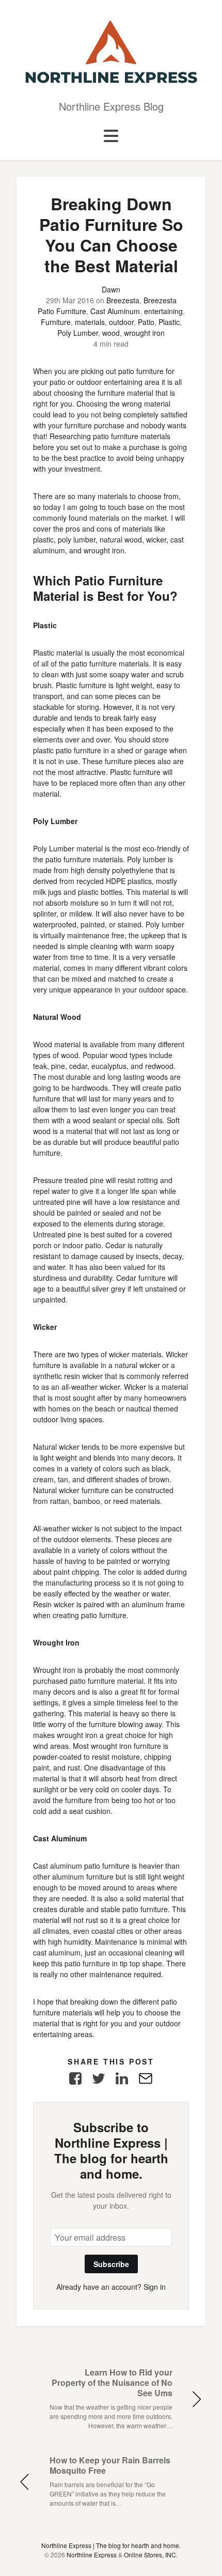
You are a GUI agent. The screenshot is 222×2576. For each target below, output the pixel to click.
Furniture (56, 322)
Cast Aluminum (115, 311)
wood (111, 333)
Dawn (111, 289)
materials (90, 322)
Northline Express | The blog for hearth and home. (111, 2545)
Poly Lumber (78, 333)
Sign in (155, 2287)
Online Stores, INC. (151, 2555)
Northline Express (92, 2555)
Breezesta (123, 300)
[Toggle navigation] (111, 136)
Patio (146, 322)
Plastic (169, 322)
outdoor (121, 322)
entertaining (163, 311)
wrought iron (144, 333)
